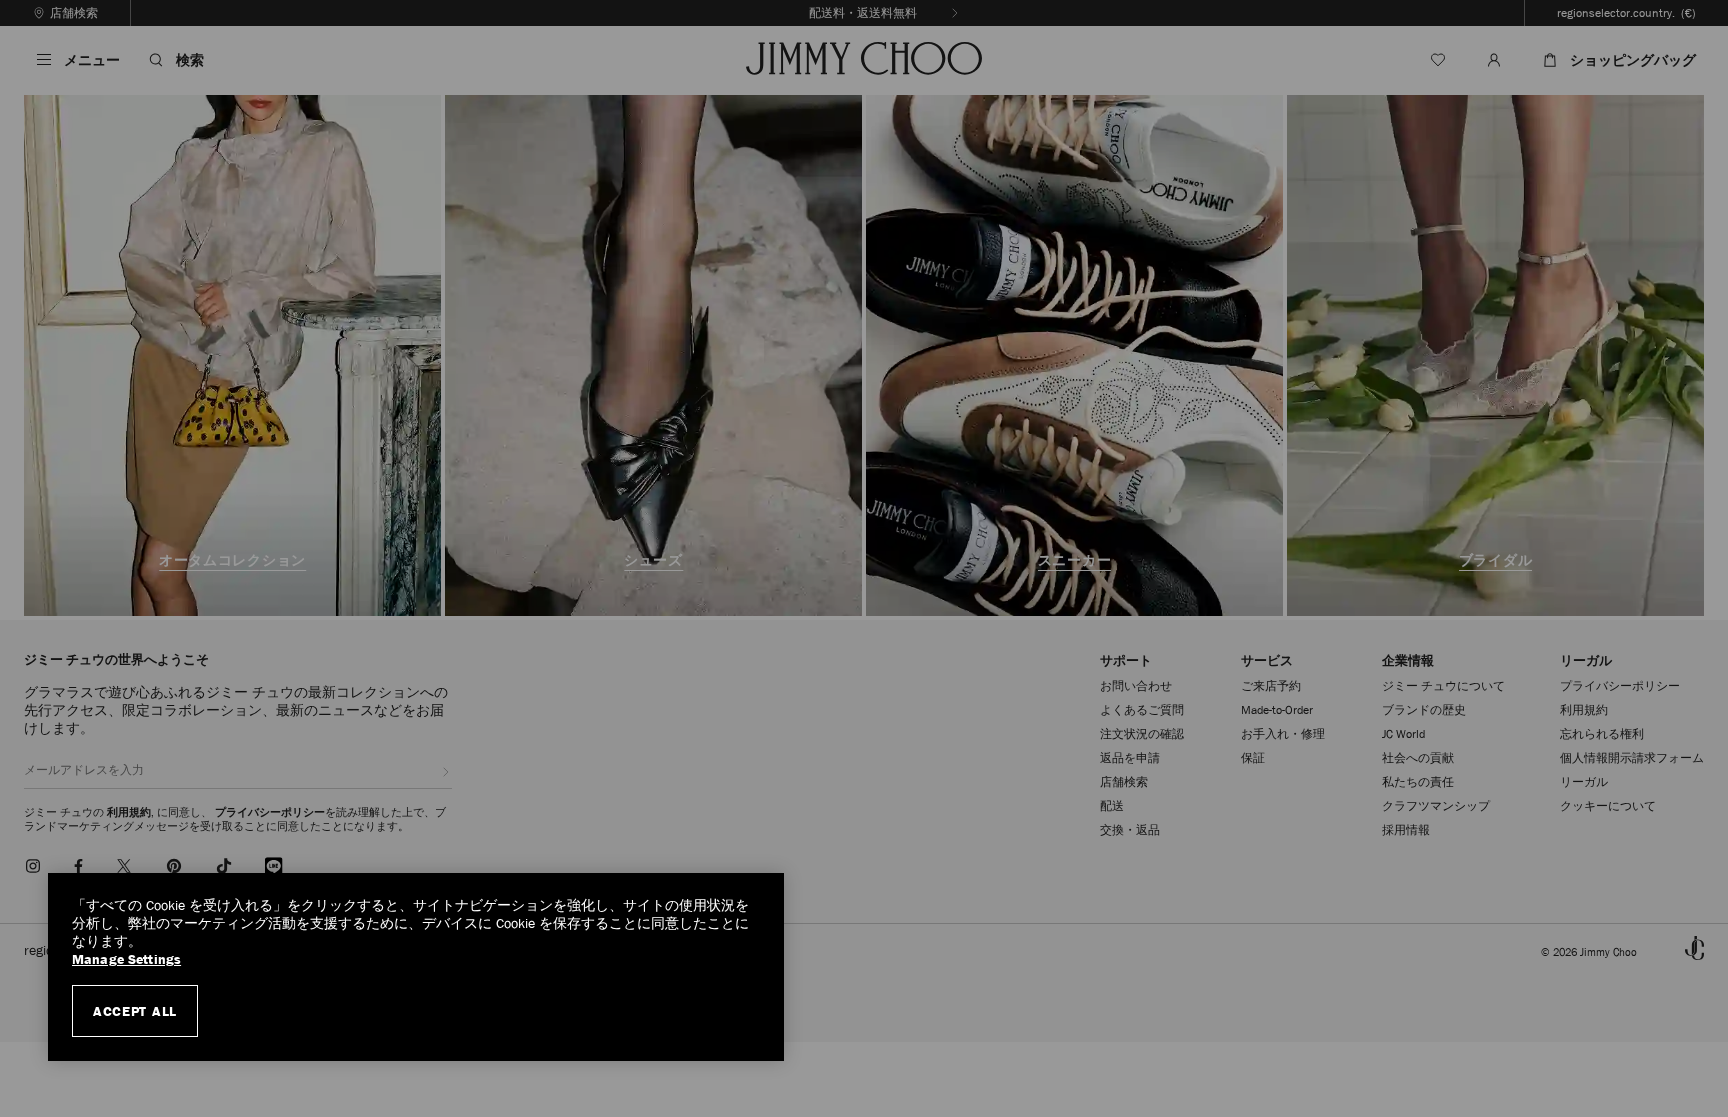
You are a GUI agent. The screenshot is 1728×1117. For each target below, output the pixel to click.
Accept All (135, 1011)
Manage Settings (126, 959)
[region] (416, 967)
